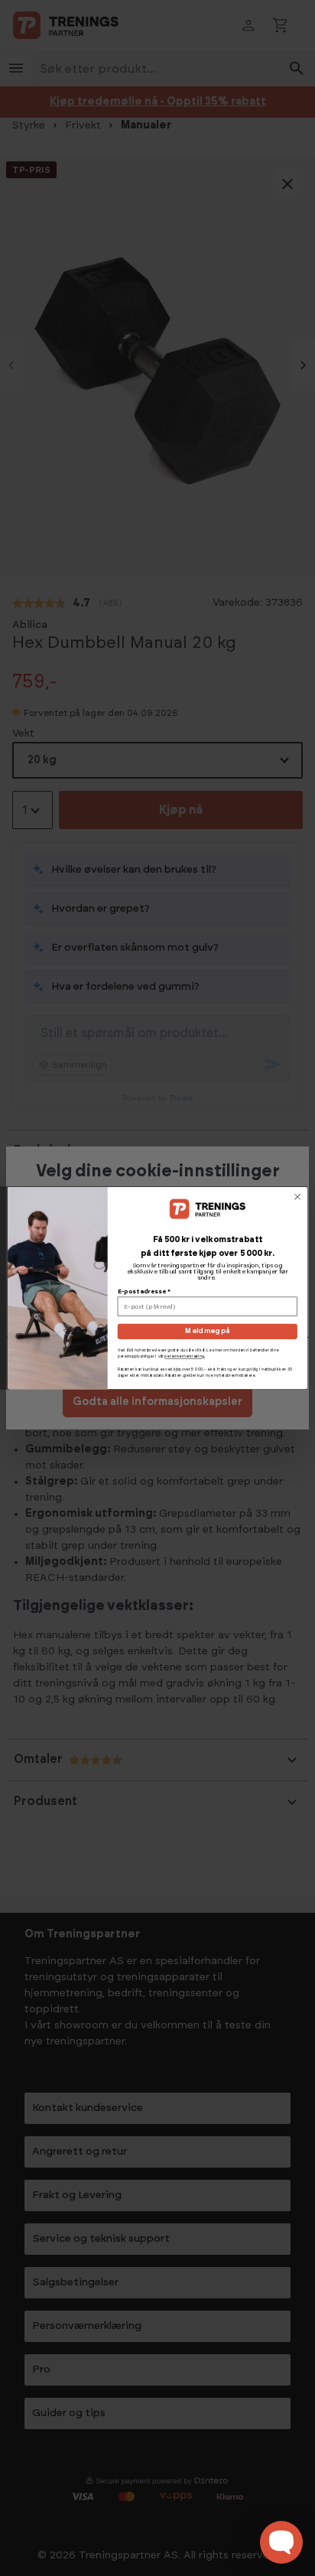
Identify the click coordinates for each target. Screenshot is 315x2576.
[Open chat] (281, 2542)
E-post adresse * (144, 1292)
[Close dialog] (297, 1197)
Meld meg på (207, 1331)
